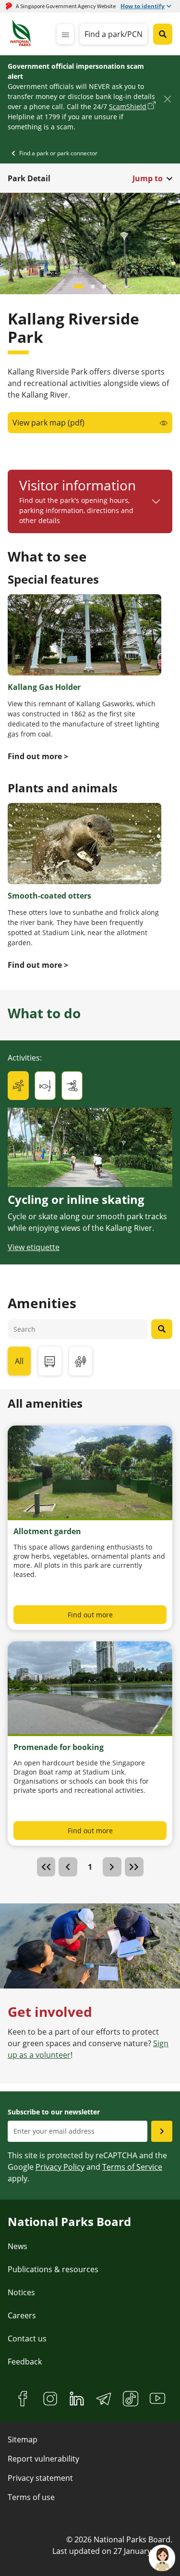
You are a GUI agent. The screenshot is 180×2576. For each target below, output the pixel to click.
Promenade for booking (59, 1747)
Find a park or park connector (58, 153)
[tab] (18, 1086)
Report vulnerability (43, 2459)
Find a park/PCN (114, 34)
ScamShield (128, 106)
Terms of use (31, 2497)
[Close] (167, 99)
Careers (22, 2315)
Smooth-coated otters (49, 896)
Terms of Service (132, 2167)
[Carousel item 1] (90, 287)
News (18, 2246)
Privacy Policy (60, 2167)
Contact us (27, 2338)
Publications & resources (53, 2269)
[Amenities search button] (162, 1329)
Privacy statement (40, 2478)
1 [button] (90, 1867)
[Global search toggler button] (163, 34)
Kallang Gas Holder (44, 687)
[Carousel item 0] (76, 287)
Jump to (148, 178)
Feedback (25, 2362)
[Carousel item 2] (105, 287)
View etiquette (34, 1247)
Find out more (90, 1615)
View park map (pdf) (48, 423)
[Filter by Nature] (81, 1361)
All (19, 1361)
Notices (21, 2292)
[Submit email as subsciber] (162, 2131)
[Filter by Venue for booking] (50, 1361)
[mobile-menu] (65, 34)
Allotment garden (47, 1531)
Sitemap (23, 2439)
